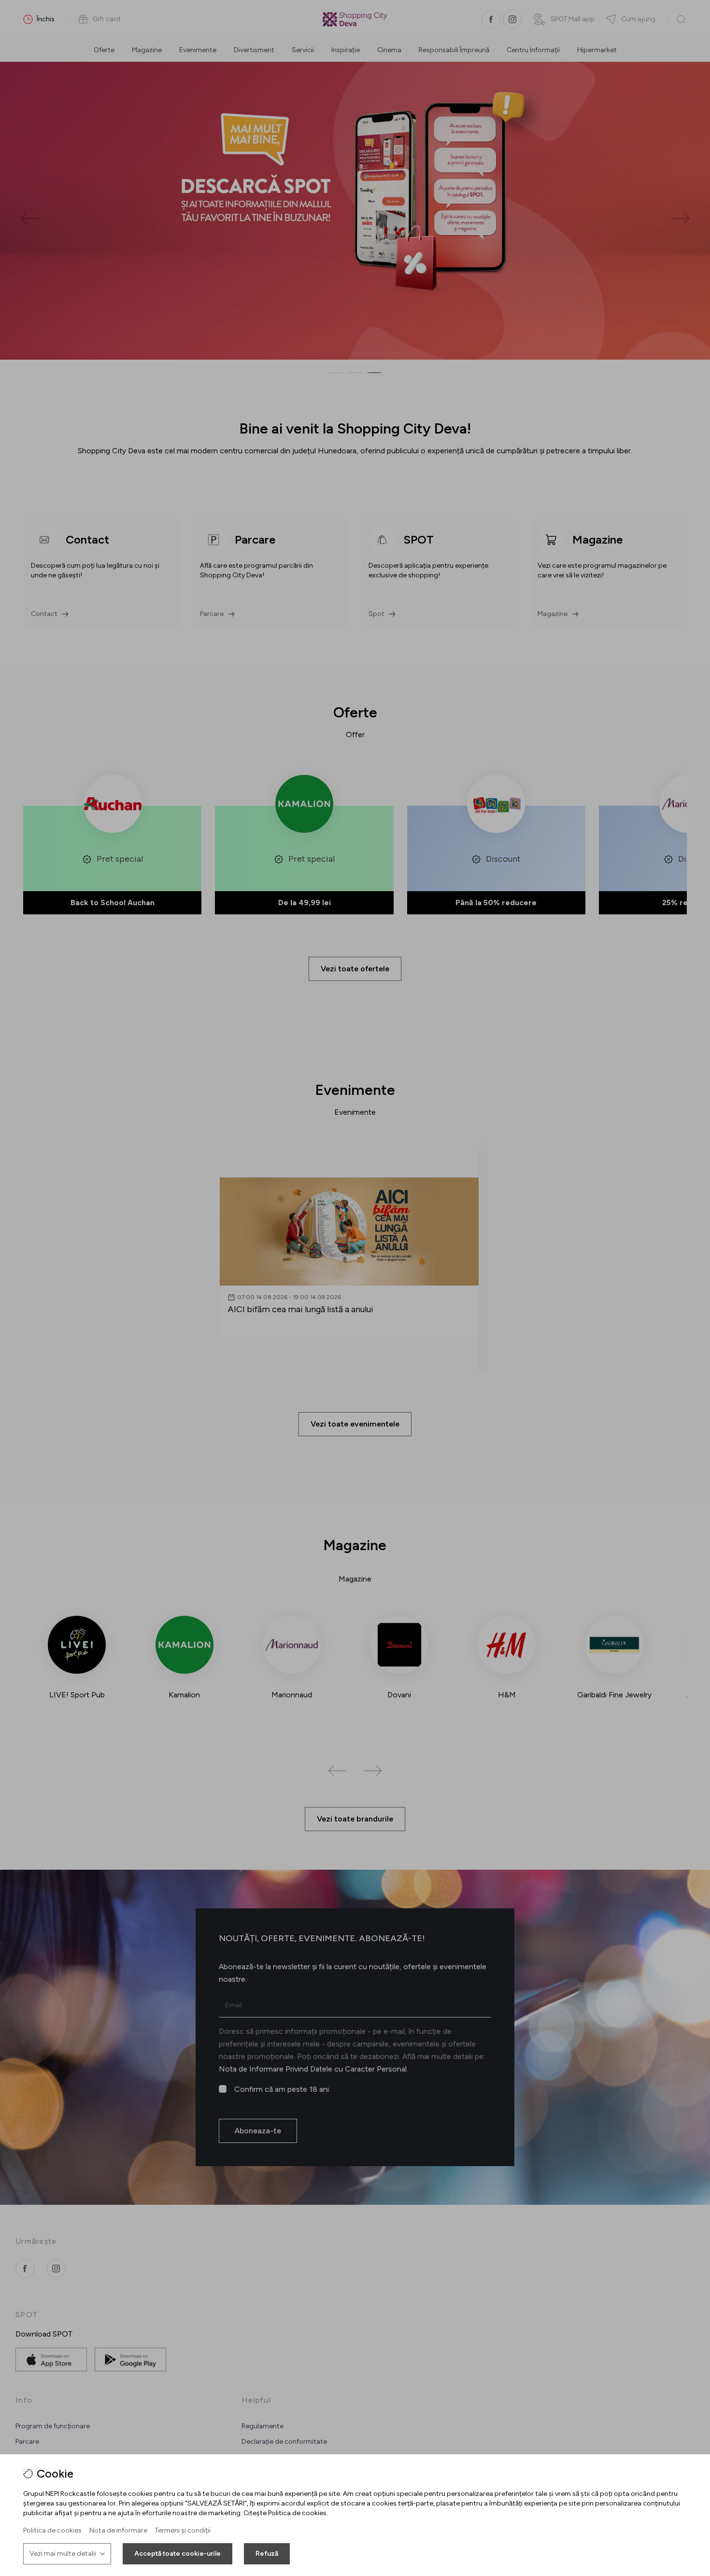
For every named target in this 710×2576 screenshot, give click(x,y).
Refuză (267, 2554)
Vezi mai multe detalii (63, 2554)
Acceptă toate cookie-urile (177, 2554)
